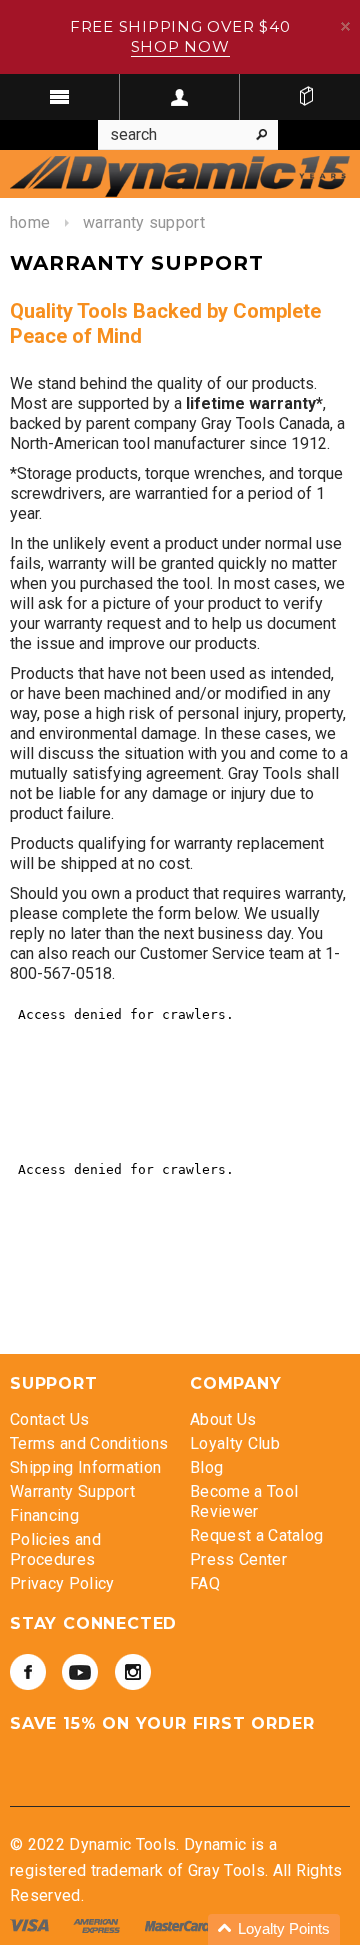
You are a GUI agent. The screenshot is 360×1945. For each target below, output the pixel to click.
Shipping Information (85, 1467)
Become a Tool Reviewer (244, 1501)
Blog (206, 1467)
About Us (223, 1419)
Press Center (238, 1559)
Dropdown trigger (180, 97)
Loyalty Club (235, 1443)
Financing (44, 1515)
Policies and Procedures (55, 1549)
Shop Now (180, 46)
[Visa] (31, 1924)
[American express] (98, 1924)
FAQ (205, 1583)
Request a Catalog (256, 1535)
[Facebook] (28, 1672)
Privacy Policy (62, 1583)
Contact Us (49, 1419)
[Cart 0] (306, 97)
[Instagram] (133, 1672)
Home (30, 222)
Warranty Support (72, 1491)
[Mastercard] (180, 1924)
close (345, 26)
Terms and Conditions (89, 1443)
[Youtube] (80, 1672)
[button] (274, 1929)
